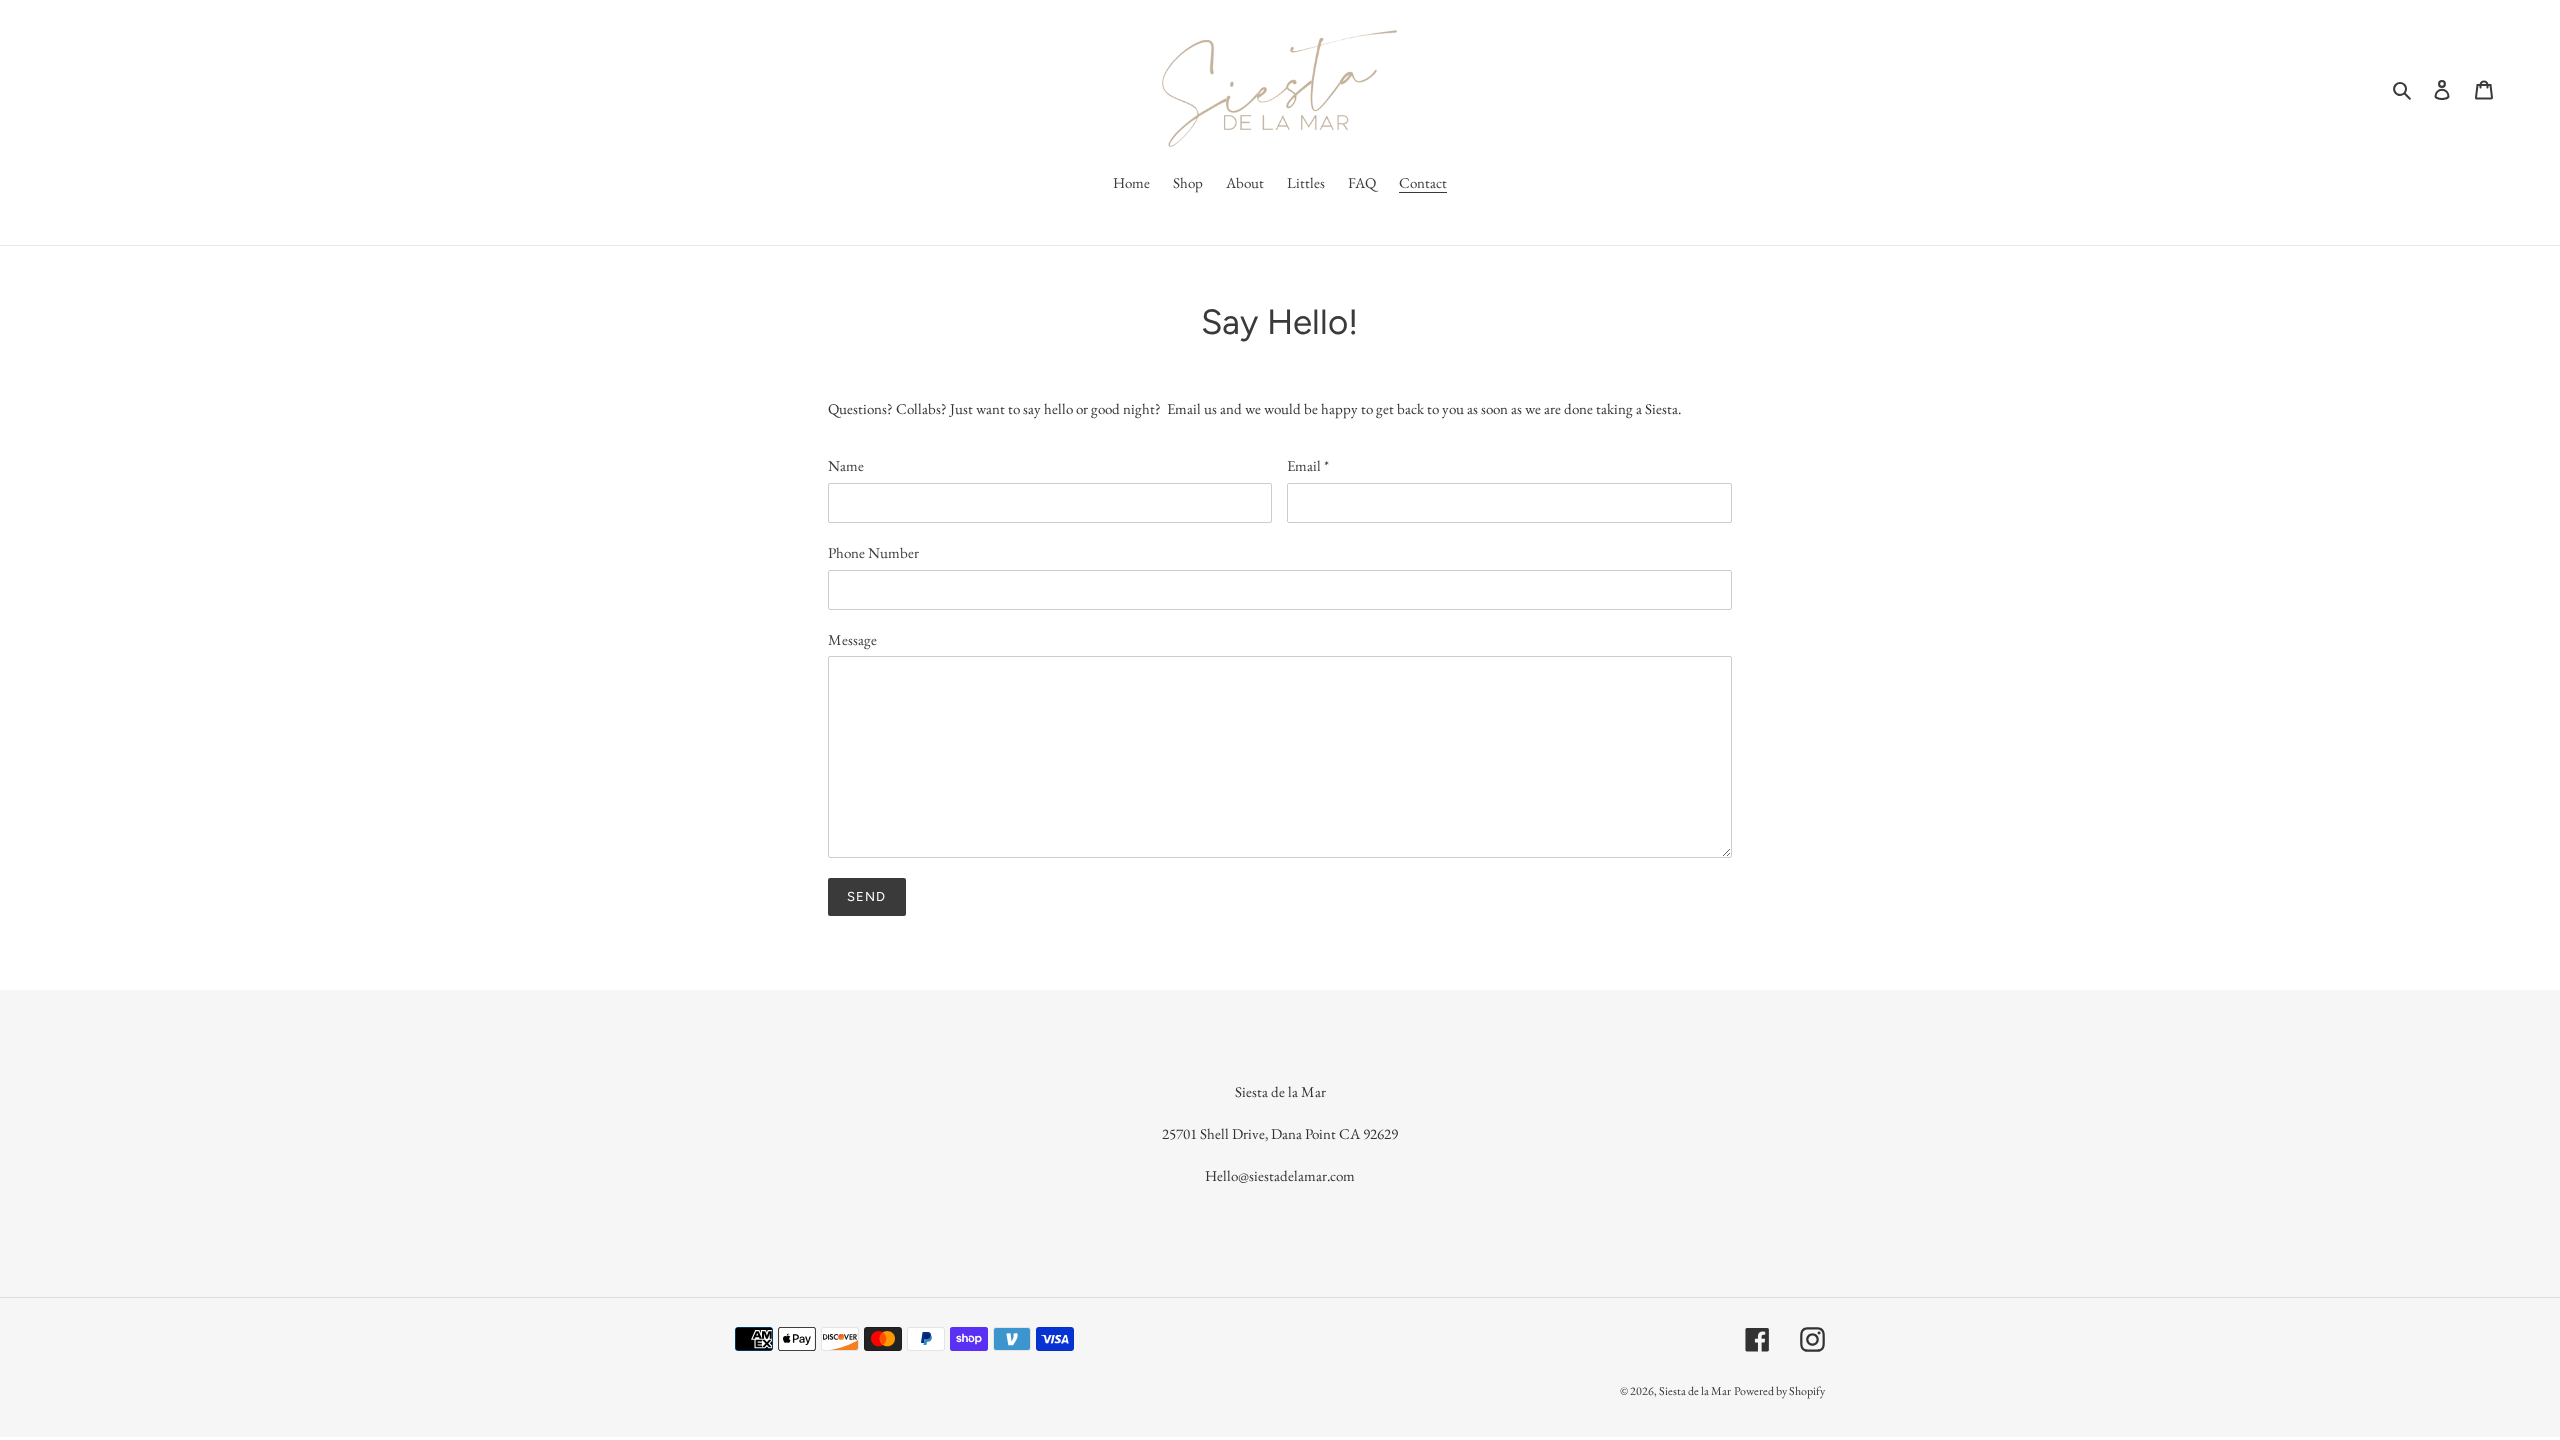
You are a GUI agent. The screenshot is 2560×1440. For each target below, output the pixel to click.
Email (1308, 465)
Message (852, 639)
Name (846, 465)
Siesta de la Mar (1695, 1391)
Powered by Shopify (1779, 1391)
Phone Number (873, 552)
